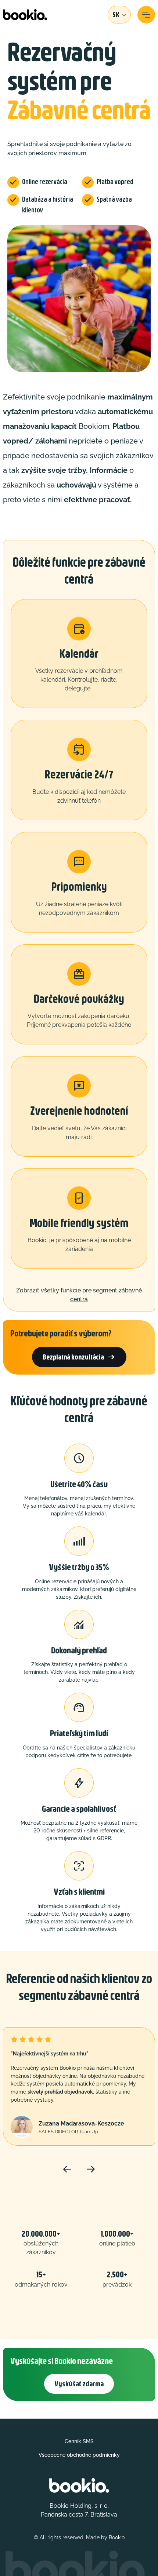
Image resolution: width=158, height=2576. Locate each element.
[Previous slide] (67, 2169)
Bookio (117, 2537)
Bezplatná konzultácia (79, 1357)
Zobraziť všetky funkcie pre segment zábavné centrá (79, 1295)
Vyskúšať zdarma (79, 2384)
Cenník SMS (79, 2441)
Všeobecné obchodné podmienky (79, 2455)
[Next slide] (91, 2169)
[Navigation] (146, 15)
